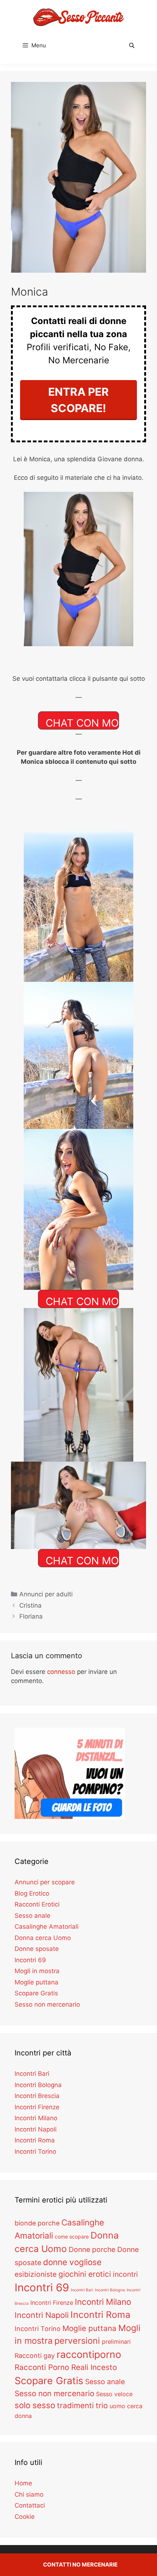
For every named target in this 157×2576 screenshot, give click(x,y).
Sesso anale (32, 1916)
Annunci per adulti (46, 1594)
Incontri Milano (36, 2118)
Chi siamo (29, 2494)
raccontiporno (89, 2354)
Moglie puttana (37, 1982)
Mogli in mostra (37, 1971)
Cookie (25, 2517)
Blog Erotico (32, 1893)
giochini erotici (85, 2274)
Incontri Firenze (37, 2107)
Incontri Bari (32, 2074)
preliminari (116, 2342)
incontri (125, 2274)
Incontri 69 (30, 1960)
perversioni (77, 2341)
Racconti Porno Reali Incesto (66, 2367)
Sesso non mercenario (47, 2004)
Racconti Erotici (37, 1904)
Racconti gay (35, 2356)
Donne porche (92, 2249)
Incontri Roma (35, 2140)
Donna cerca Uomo (43, 1938)
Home (23, 2483)
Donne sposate (37, 1949)
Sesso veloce (114, 2394)
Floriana (31, 1616)
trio (102, 2405)
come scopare (72, 2237)
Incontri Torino (35, 2152)
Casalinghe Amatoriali (47, 1927)
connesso (61, 1672)
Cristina (30, 1605)
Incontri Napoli (36, 2129)
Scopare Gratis (36, 1993)
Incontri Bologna (38, 2085)
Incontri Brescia (37, 2096)
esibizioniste (36, 2274)
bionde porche (37, 2223)
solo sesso (35, 2405)
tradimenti (75, 2405)
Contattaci (30, 2505)
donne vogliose (72, 2262)
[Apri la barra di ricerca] (132, 46)
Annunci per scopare (45, 1882)
